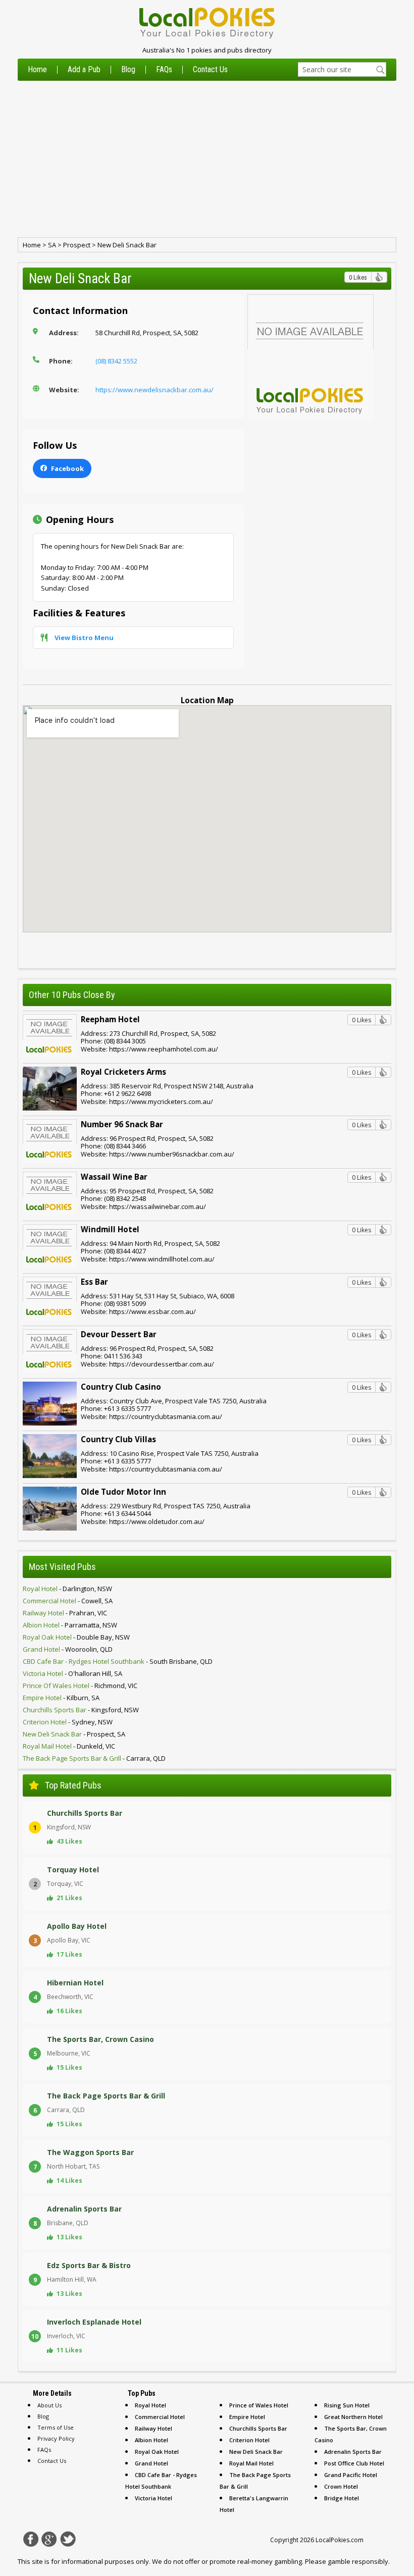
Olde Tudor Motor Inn (123, 1492)
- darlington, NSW (67, 1589)
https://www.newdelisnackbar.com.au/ (154, 390)
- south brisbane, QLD (118, 1661)
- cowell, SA (68, 1601)
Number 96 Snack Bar (122, 1124)
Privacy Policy (56, 2438)
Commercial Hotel (160, 2417)
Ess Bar (94, 1282)
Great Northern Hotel (353, 2417)
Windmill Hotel (110, 1229)
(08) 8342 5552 (116, 361)
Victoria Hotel (153, 2498)
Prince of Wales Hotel (259, 2405)
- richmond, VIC (80, 1686)
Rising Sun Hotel (347, 2405)
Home (37, 70)
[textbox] (342, 69)
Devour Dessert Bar (119, 1334)
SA (52, 245)
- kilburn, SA (61, 1698)
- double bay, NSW (76, 1637)
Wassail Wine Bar (114, 1177)
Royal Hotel (150, 2405)
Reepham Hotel (110, 1019)
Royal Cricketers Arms (123, 1072)
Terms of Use (56, 2427)
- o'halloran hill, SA (72, 1673)
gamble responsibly (358, 2561)
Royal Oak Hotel (157, 2452)
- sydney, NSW (68, 1722)
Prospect (77, 245)
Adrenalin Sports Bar (353, 2452)
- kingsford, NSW (81, 1710)
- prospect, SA (74, 1734)
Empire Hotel (247, 2417)
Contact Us (210, 70)
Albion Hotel (151, 2440)
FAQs (164, 70)
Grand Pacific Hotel (351, 2475)
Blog (128, 70)
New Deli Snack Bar (127, 245)
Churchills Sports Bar (258, 2428)
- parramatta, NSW (70, 1625)
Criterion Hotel (249, 2440)
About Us (49, 2405)
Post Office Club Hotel (354, 2463)
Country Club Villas (118, 1439)
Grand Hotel (151, 2463)
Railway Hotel (153, 2428)
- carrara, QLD (94, 1758)
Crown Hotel (341, 2486)
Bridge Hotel (342, 2498)
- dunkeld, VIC (69, 1746)
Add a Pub (84, 70)
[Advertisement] (207, 159)
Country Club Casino (121, 1387)
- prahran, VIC (65, 1613)
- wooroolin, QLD (68, 1649)
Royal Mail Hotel (251, 2463)
